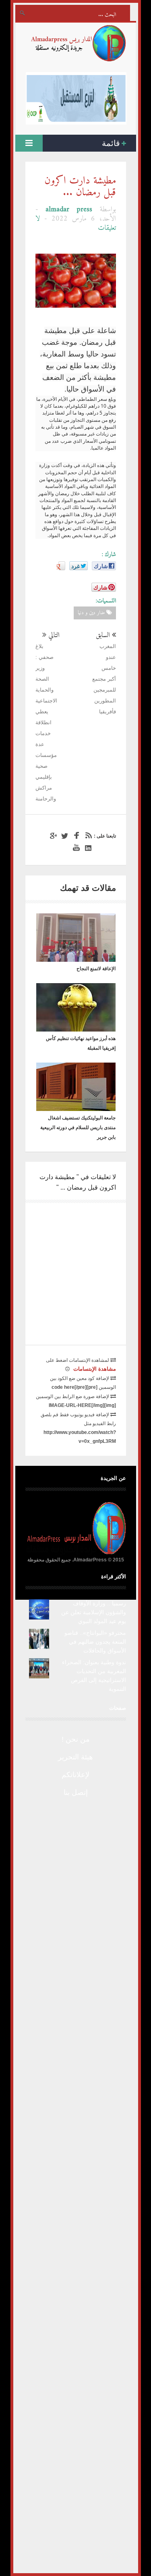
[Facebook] (75, 836)
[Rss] (87, 836)
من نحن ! (76, 1739)
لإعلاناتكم (75, 1775)
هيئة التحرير (75, 1757)
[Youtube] (75, 848)
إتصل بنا (76, 1792)
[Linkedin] (87, 848)
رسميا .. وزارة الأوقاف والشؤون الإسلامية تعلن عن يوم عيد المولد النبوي (94, 1612)
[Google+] (52, 836)
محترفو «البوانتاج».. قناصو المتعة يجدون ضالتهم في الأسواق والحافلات (95, 1642)
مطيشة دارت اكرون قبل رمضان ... (80, 187)
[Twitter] (64, 836)
